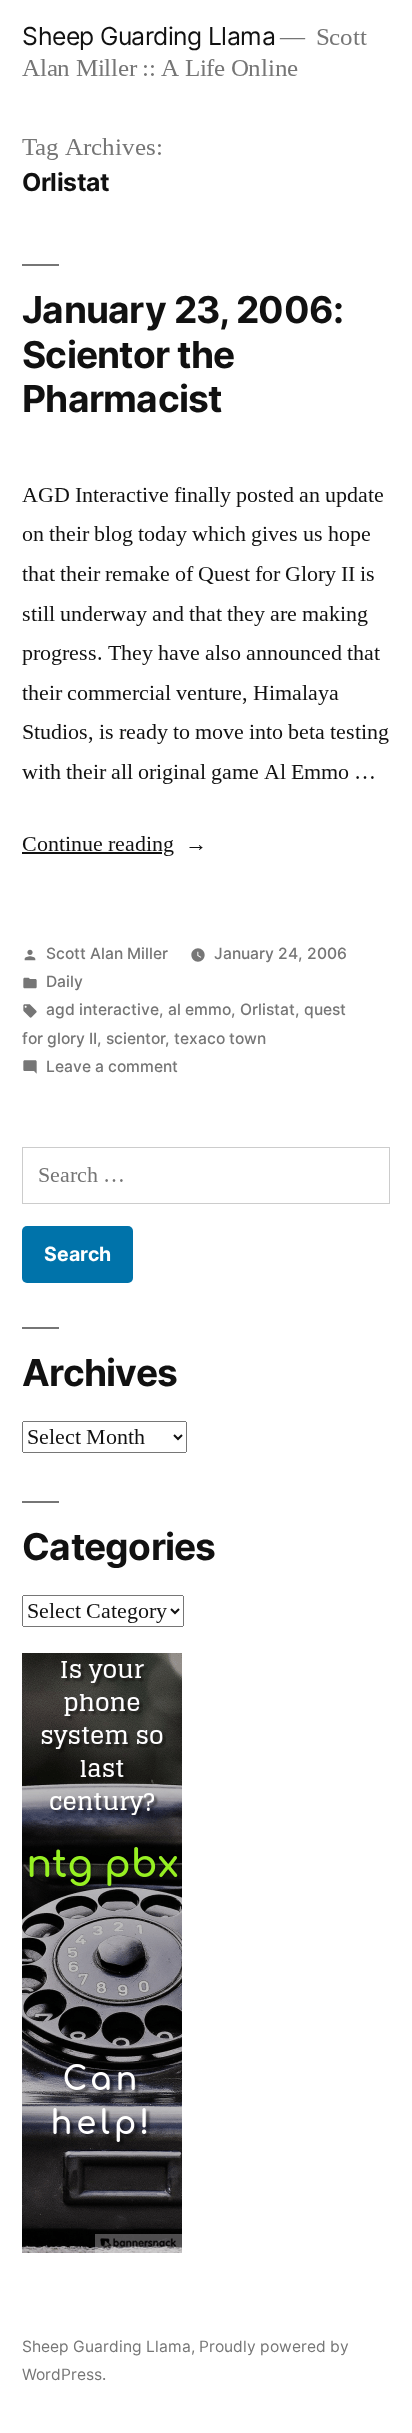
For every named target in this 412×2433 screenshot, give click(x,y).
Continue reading (114, 844)
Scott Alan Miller (107, 953)
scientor (135, 1038)
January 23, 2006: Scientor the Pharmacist (182, 354)
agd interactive (102, 1009)
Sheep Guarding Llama (148, 36)
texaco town (220, 1038)
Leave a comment (112, 1066)
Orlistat (267, 1009)
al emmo (199, 1009)
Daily (64, 981)
